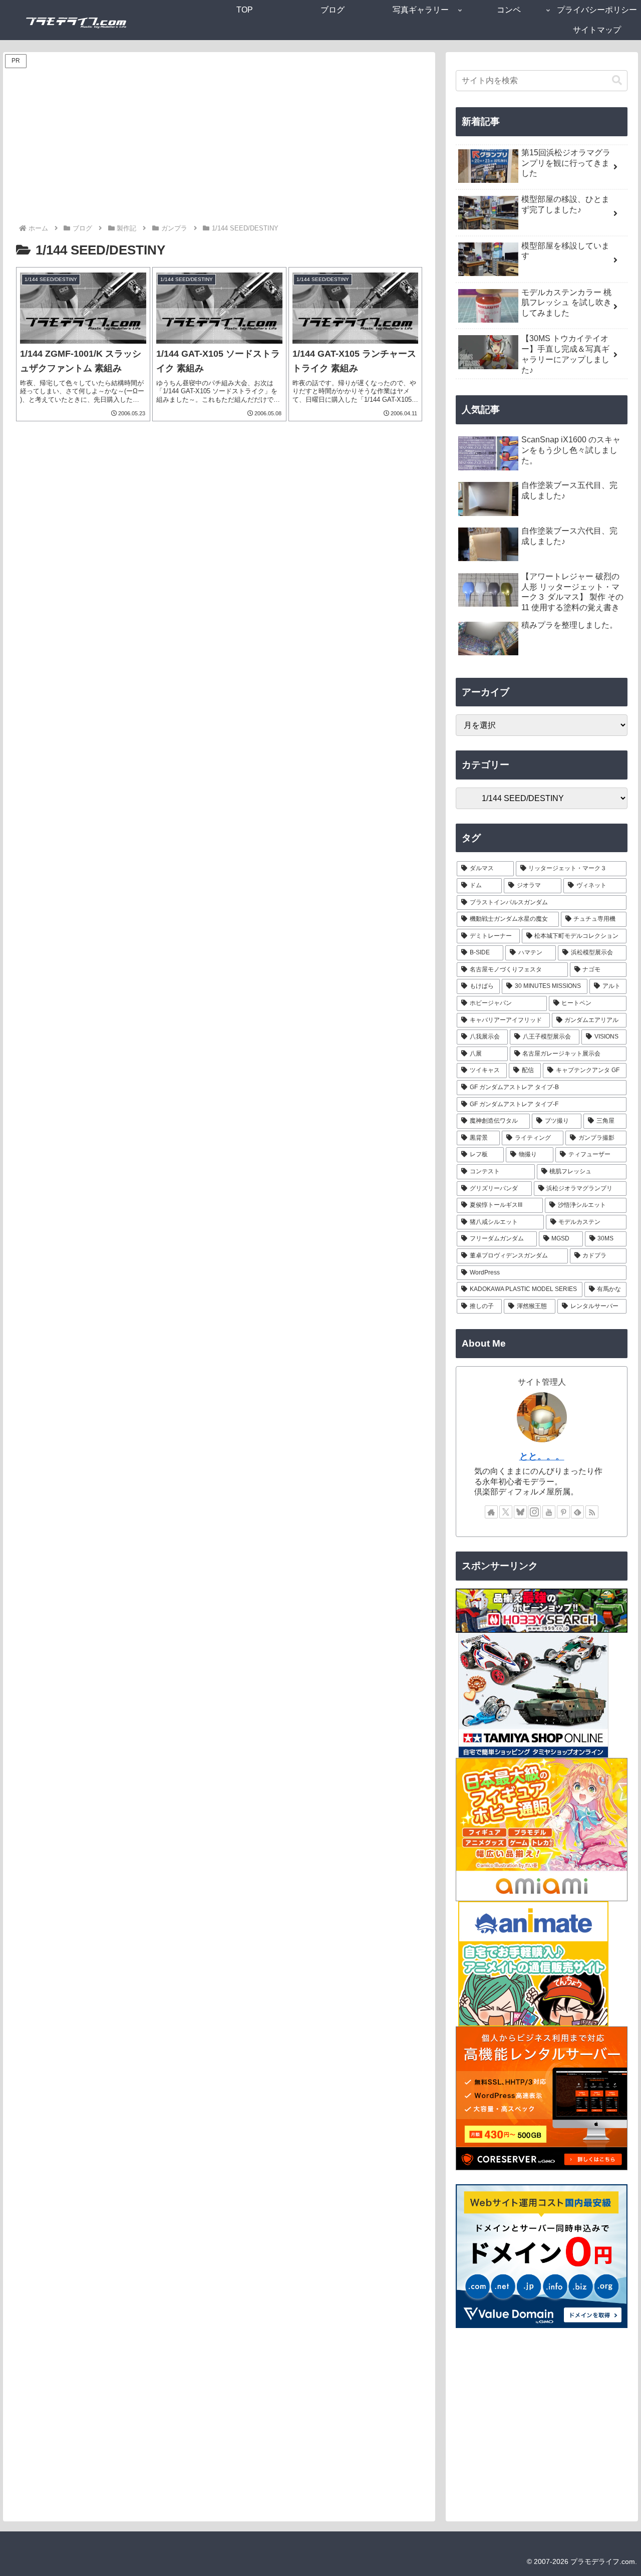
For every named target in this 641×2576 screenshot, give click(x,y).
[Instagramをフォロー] (534, 1512)
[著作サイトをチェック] (491, 1512)
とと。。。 (542, 1456)
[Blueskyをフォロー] (520, 1512)
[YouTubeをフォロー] (549, 1512)
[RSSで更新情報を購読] (592, 1512)
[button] (617, 80)
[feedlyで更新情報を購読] (577, 1512)
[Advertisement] (219, 147)
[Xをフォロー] (506, 1512)
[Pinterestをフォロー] (563, 1512)
